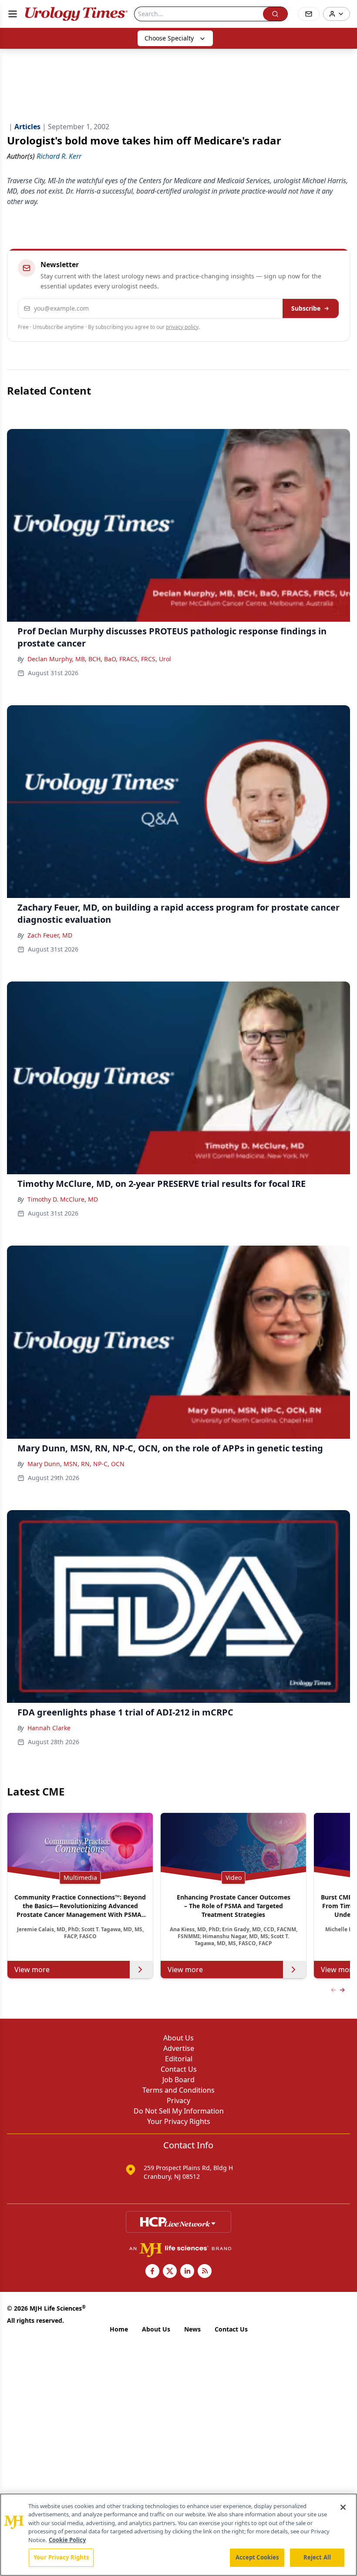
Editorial (179, 2059)
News (192, 2329)
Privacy (178, 2100)
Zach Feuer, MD (50, 935)
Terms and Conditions (178, 2090)
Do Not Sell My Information (179, 2111)
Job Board (178, 2080)
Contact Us (179, 2069)
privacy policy (182, 327)
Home (119, 2329)
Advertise (179, 2048)
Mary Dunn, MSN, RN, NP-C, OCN (76, 1464)
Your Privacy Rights (179, 2121)
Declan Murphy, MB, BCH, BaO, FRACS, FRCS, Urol (99, 659)
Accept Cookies (257, 2557)
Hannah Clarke (49, 1728)
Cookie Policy (67, 2540)
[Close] (343, 2507)
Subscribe (306, 308)
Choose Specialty (169, 38)
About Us (178, 2038)
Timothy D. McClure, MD (63, 1199)
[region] (178, 2535)
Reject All (317, 2557)
